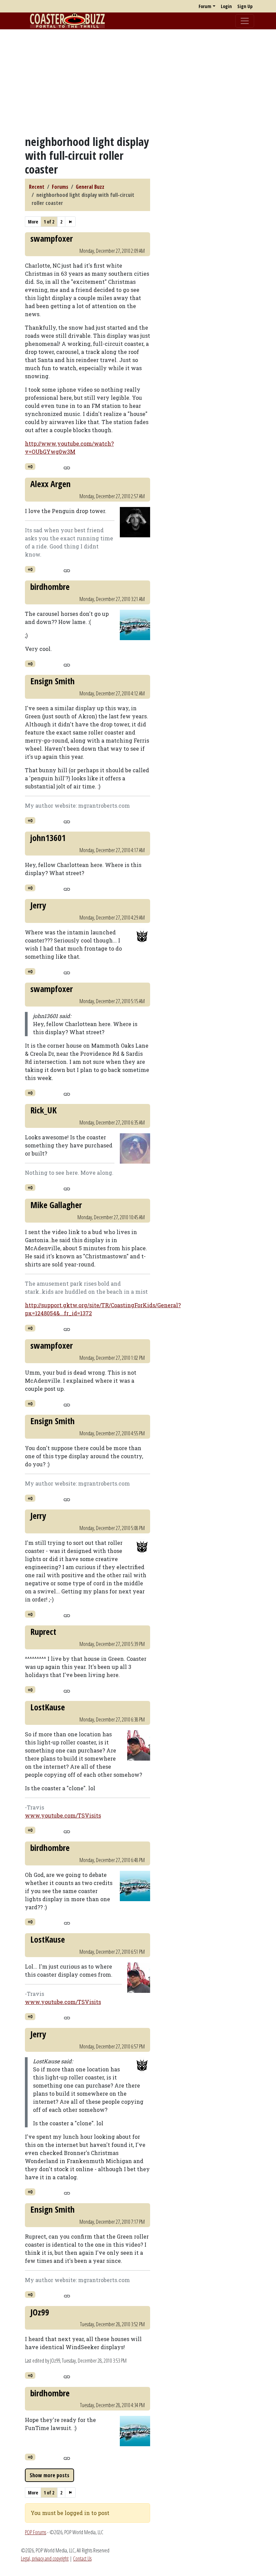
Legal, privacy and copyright (45, 2558)
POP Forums (36, 2532)
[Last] (70, 222)
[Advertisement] (138, 82)
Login (226, 6)
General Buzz (90, 187)
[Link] (67, 467)
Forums (60, 187)
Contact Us (82, 2558)
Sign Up (245, 6)
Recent (37, 187)
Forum (205, 6)
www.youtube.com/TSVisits (63, 1815)
